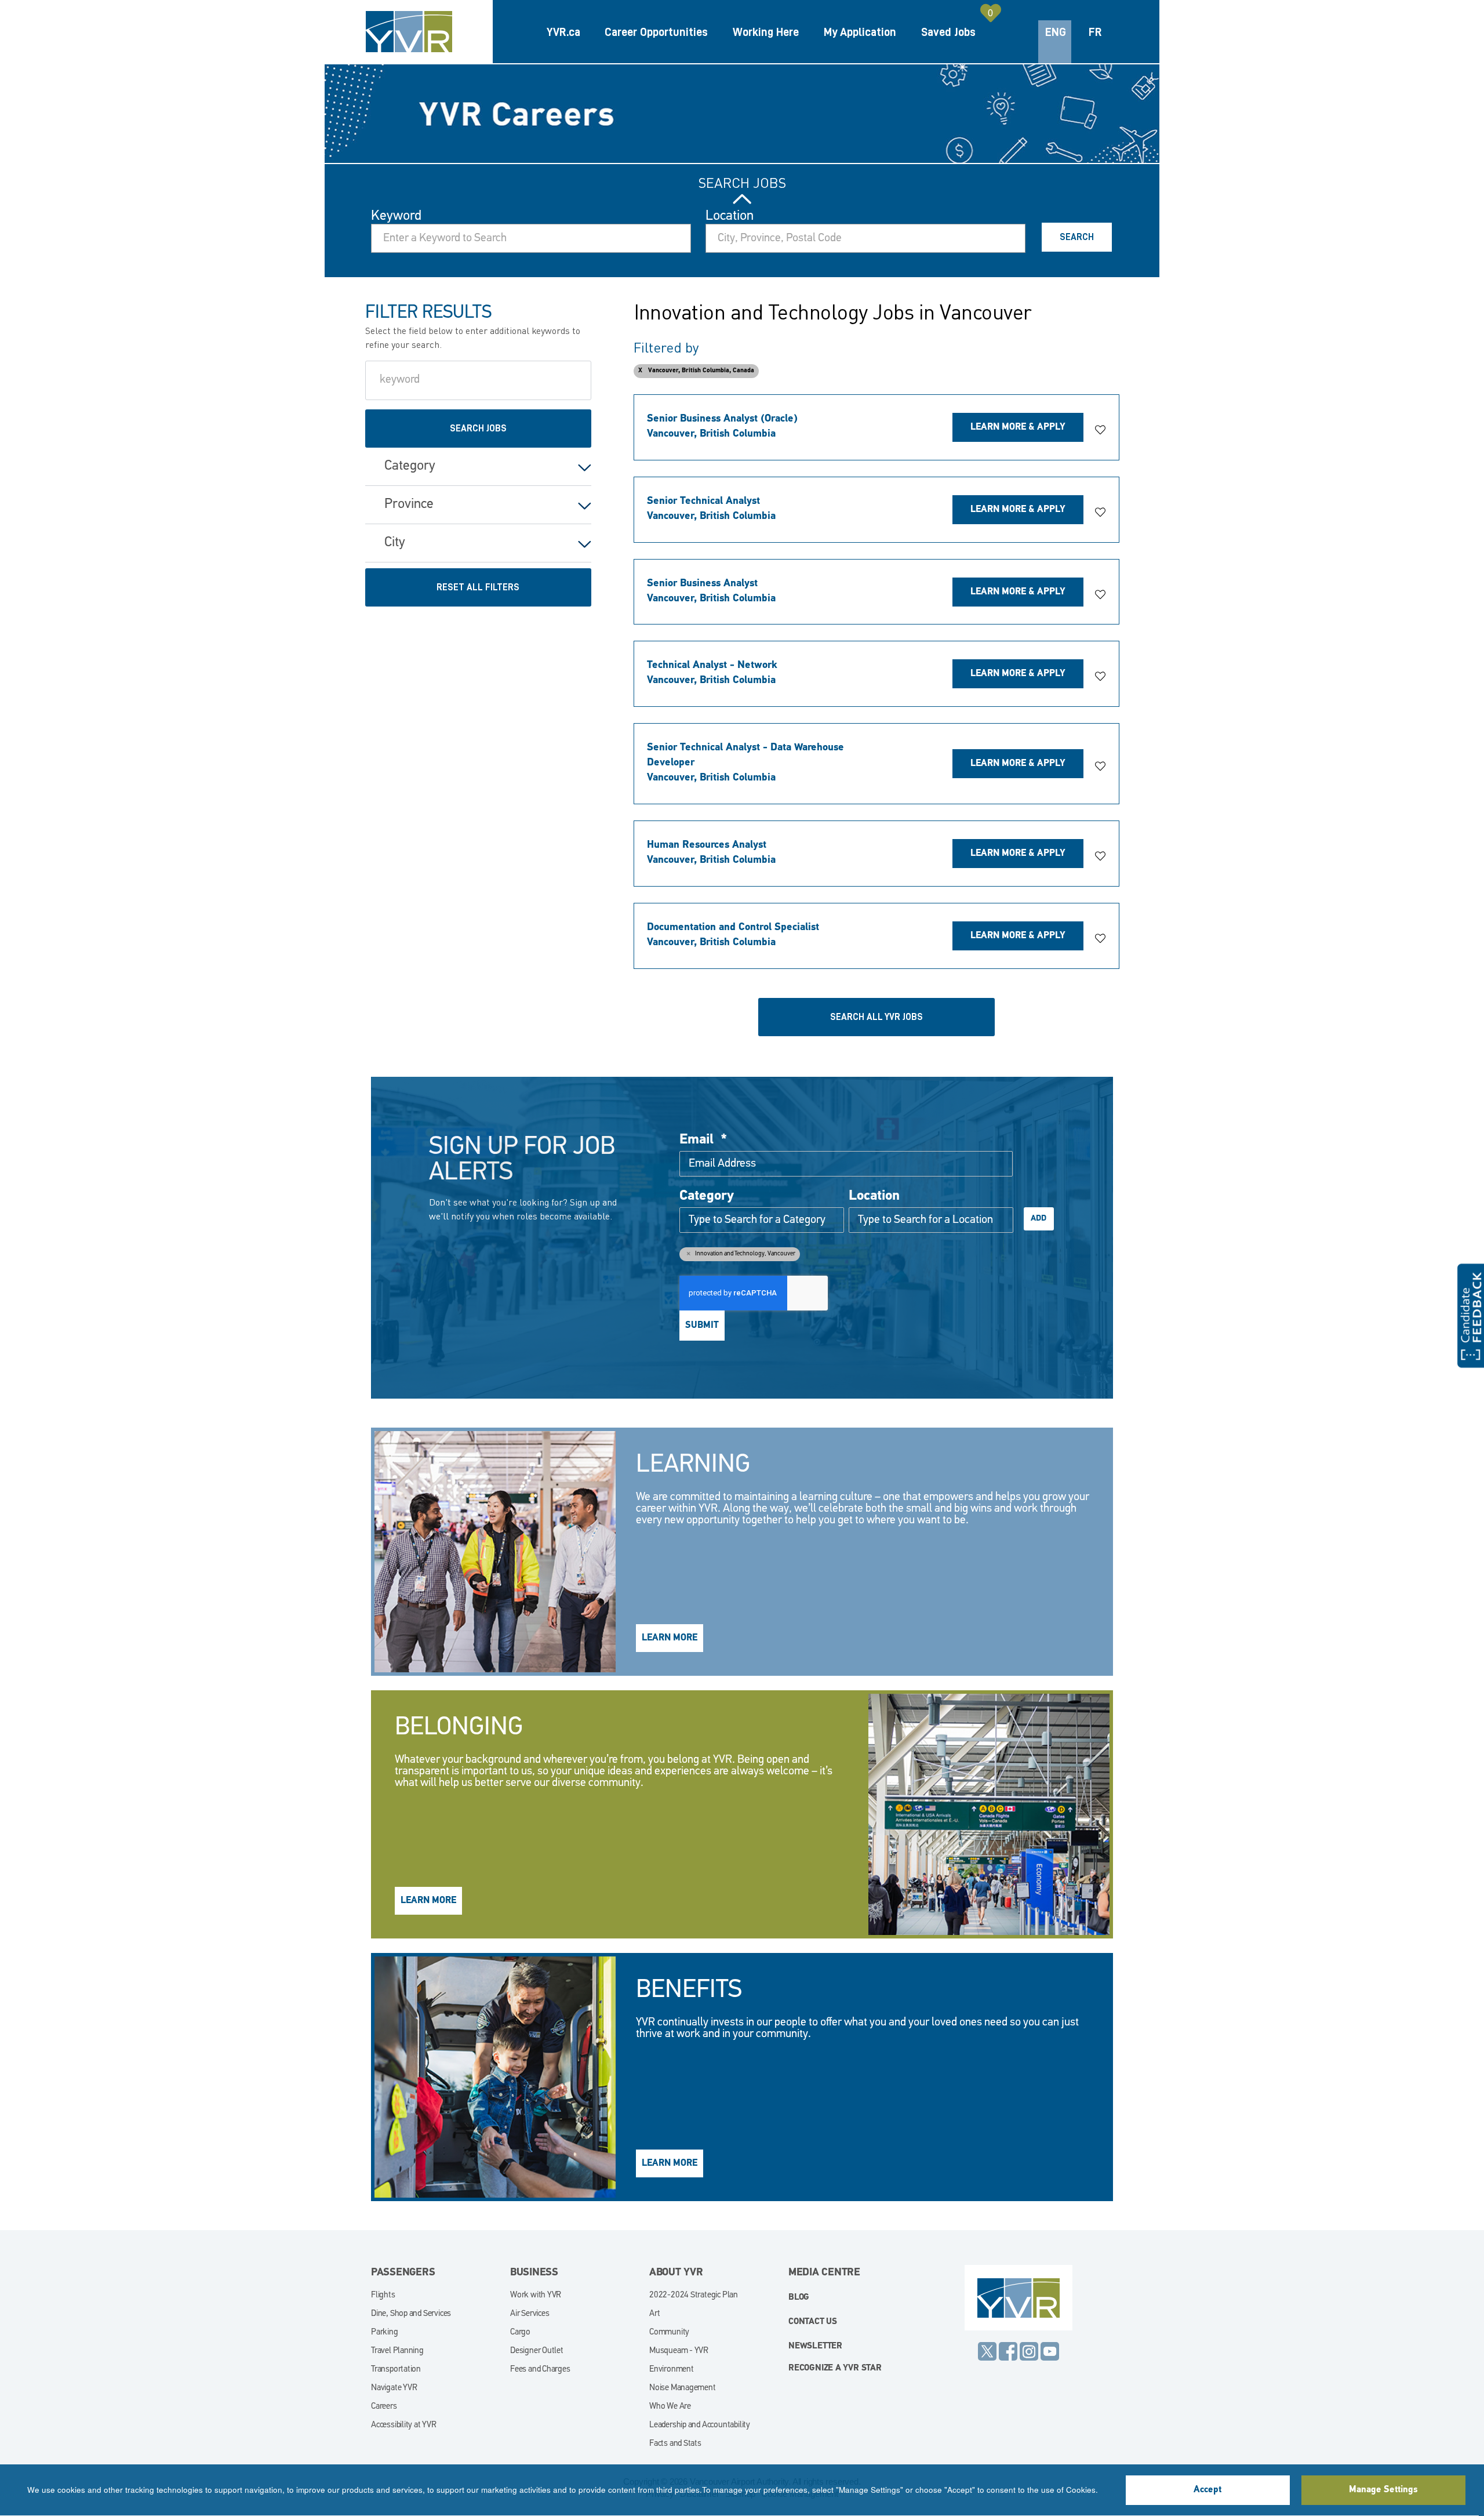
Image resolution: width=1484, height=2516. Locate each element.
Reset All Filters (478, 587)
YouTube (1050, 2351)
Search (1077, 237)
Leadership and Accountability (700, 2425)
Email (703, 1140)
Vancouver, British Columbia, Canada (701, 371)
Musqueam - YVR (679, 2351)
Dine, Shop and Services (411, 2314)
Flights (383, 2295)
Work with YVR (536, 2295)
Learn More (670, 1638)
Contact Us (813, 2322)
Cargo (520, 2332)
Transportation (396, 2370)
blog (799, 2298)
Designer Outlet (537, 2351)
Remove (688, 1253)
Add (1039, 1219)
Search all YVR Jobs (876, 1017)
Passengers (403, 2273)
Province (409, 504)
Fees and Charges (540, 2370)
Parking (385, 2332)
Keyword (396, 216)
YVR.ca (563, 32)
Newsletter (815, 2346)
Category (410, 466)
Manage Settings (1383, 2490)
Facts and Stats (675, 2444)
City (395, 543)
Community (669, 2332)
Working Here (766, 32)
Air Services (530, 2314)
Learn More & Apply (1018, 427)
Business (534, 2273)
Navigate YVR (394, 2388)
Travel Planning (397, 2351)
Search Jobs (742, 183)
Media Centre (824, 2273)
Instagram (1029, 2351)
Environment (672, 2370)
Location (730, 216)
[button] (1100, 430)
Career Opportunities (656, 32)
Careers (384, 2407)
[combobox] (865, 238)
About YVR (676, 2273)
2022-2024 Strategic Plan (694, 2295)
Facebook (1008, 2351)
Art (654, 2314)
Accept (1207, 2490)
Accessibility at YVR (404, 2425)
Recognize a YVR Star (835, 2368)
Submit (702, 1326)
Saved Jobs (948, 32)
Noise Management (683, 2388)
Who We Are (670, 2407)
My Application (860, 32)
